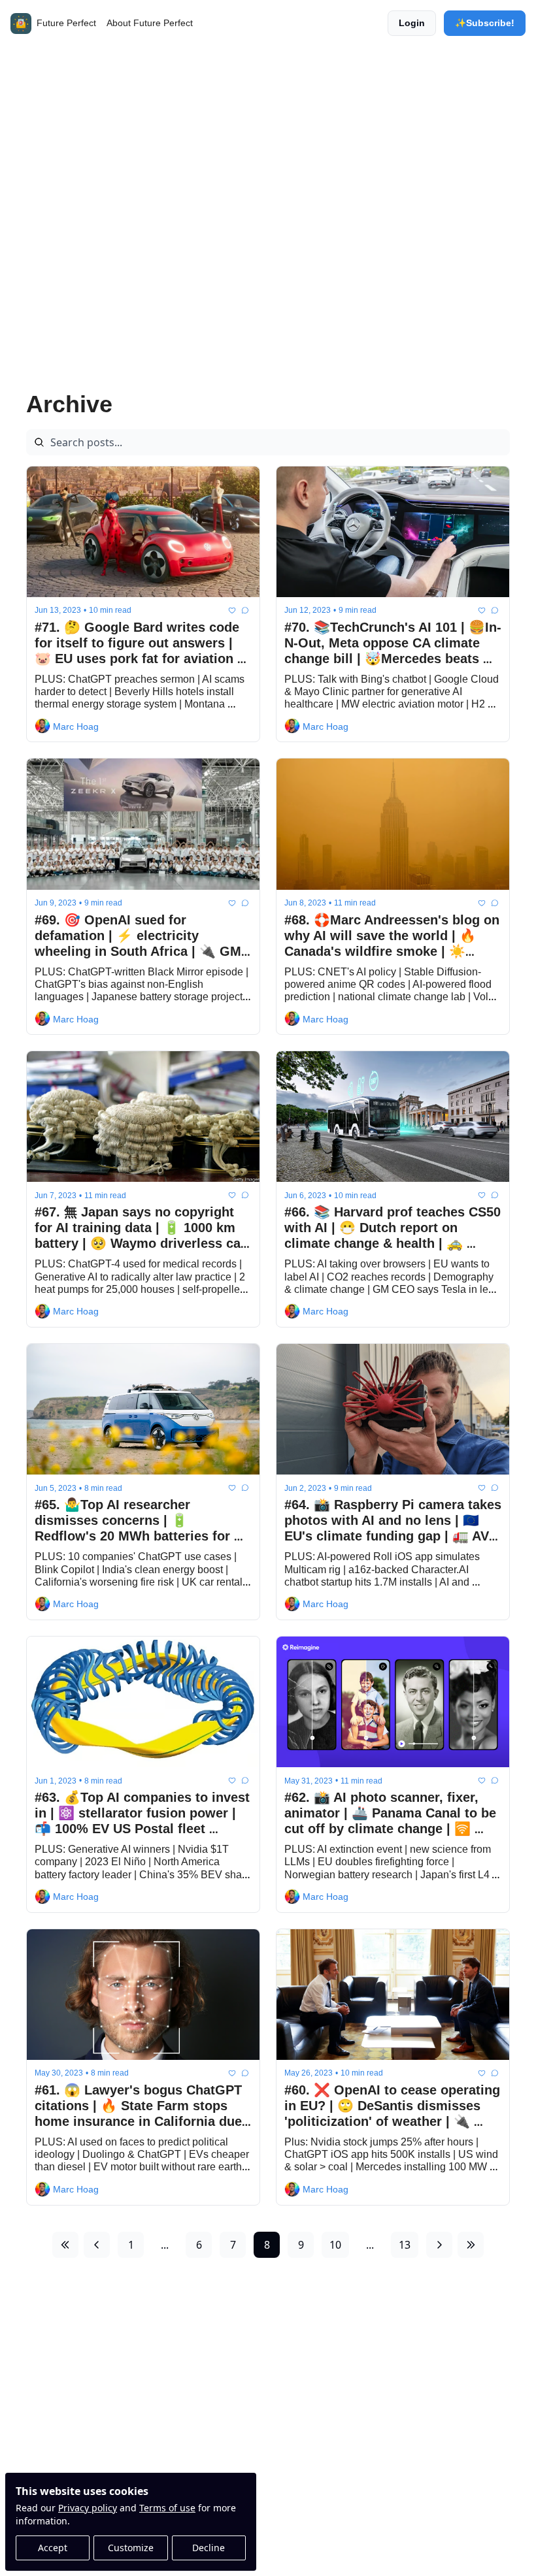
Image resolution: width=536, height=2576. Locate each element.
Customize (131, 2548)
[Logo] (21, 24)
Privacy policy (88, 2508)
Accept (53, 2548)
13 (405, 2245)
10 (335, 2245)
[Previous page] (97, 2245)
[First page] (65, 2245)
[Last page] (471, 2245)
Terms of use (167, 2508)
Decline (209, 2548)
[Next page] (439, 2245)
